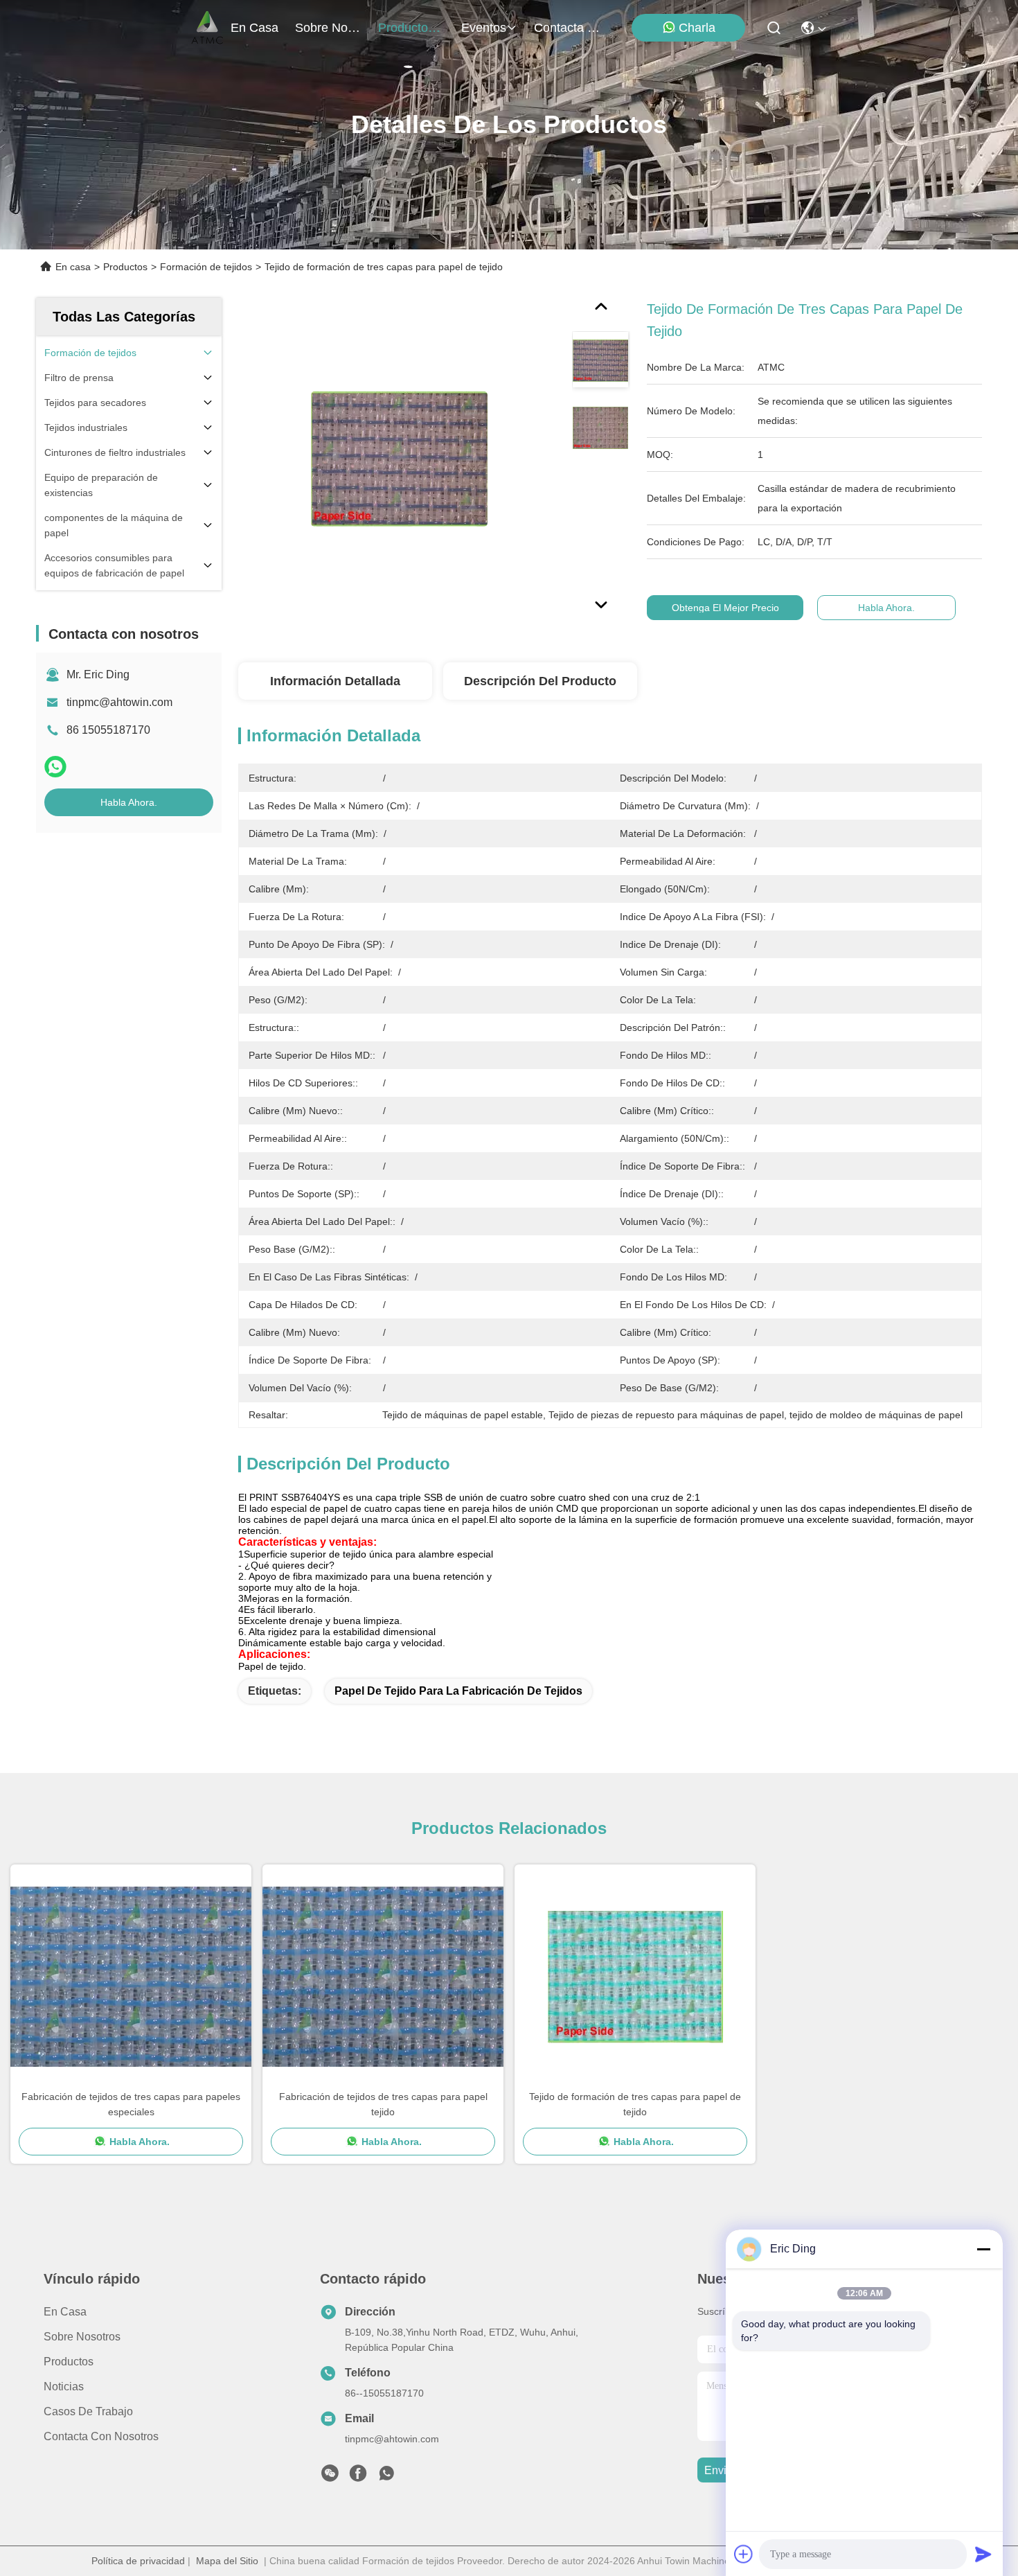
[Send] (983, 2554)
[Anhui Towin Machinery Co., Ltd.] (207, 28)
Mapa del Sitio (227, 2561)
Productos (125, 267)
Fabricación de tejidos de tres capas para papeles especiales (131, 2104)
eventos (484, 28)
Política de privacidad (138, 2561)
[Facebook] (358, 2477)
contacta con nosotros (567, 28)
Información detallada (335, 681)
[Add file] (744, 2554)
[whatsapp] (55, 767)
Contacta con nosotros (101, 2436)
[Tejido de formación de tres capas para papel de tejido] (399, 459)
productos (406, 28)
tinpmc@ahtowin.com (119, 702)
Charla (697, 28)
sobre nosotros (328, 28)
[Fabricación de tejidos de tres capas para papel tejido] (383, 1977)
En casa (254, 28)
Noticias (64, 2387)
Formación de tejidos (206, 267)
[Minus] (983, 2249)
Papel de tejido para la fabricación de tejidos (458, 1691)
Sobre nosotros (82, 2337)
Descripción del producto (540, 681)
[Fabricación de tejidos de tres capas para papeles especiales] (131, 1977)
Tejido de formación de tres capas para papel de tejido (635, 2104)
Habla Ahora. (129, 802)
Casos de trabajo (88, 2411)
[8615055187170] (386, 2477)
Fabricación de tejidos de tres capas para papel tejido (383, 2104)
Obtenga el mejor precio (725, 608)
